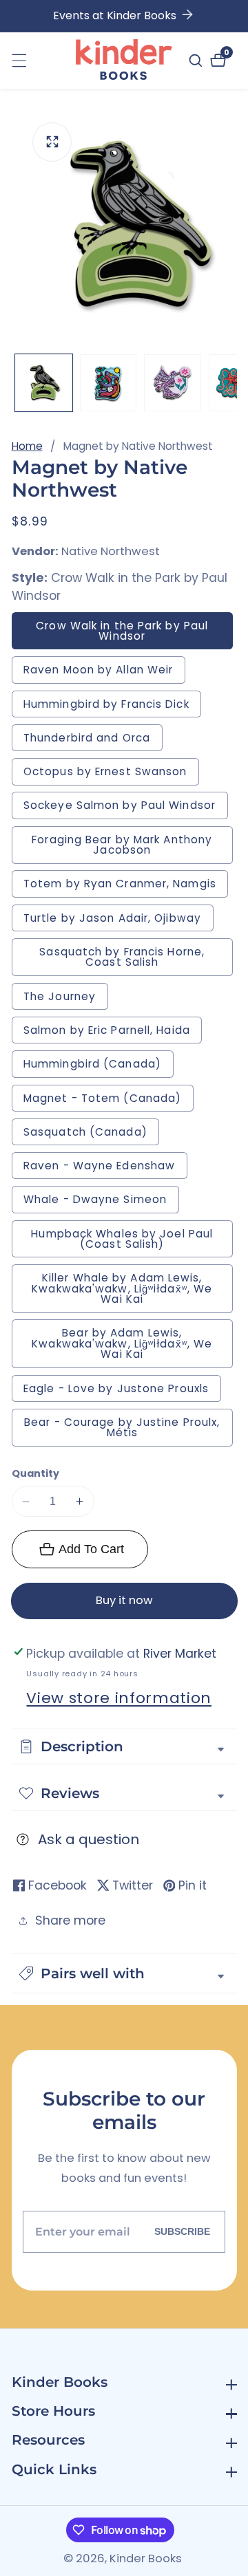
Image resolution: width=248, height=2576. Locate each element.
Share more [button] (70, 1920)
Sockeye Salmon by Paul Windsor (126, 808)
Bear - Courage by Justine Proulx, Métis (122, 1427)
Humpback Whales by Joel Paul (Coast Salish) (122, 1239)
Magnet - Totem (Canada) (102, 1098)
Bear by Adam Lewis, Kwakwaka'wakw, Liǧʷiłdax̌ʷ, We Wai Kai (122, 1343)
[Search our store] (197, 61)
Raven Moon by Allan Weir (104, 672)
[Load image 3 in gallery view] (173, 383)
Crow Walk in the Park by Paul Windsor (122, 631)
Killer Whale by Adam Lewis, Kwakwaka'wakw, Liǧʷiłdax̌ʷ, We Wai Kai (122, 1288)
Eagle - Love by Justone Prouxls (116, 1388)
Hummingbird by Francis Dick (112, 707)
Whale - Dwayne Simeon (101, 1202)
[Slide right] (230, 383)
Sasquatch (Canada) (85, 1132)
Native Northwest (111, 552)
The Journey (66, 999)
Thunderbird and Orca (93, 740)
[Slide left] (19, 383)
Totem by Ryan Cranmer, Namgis (120, 884)
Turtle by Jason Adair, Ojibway (118, 921)
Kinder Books (146, 2559)
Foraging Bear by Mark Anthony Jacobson (125, 848)
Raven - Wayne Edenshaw (99, 1166)
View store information (119, 1698)
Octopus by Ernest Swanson (105, 771)
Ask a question (89, 1839)
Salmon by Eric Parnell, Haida (107, 1030)
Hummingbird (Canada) (92, 1064)
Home (27, 446)
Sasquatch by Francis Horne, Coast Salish (122, 957)
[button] (124, 1973)
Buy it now (124, 1600)
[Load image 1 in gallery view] (44, 383)
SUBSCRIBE (182, 2231)
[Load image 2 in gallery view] (108, 383)
